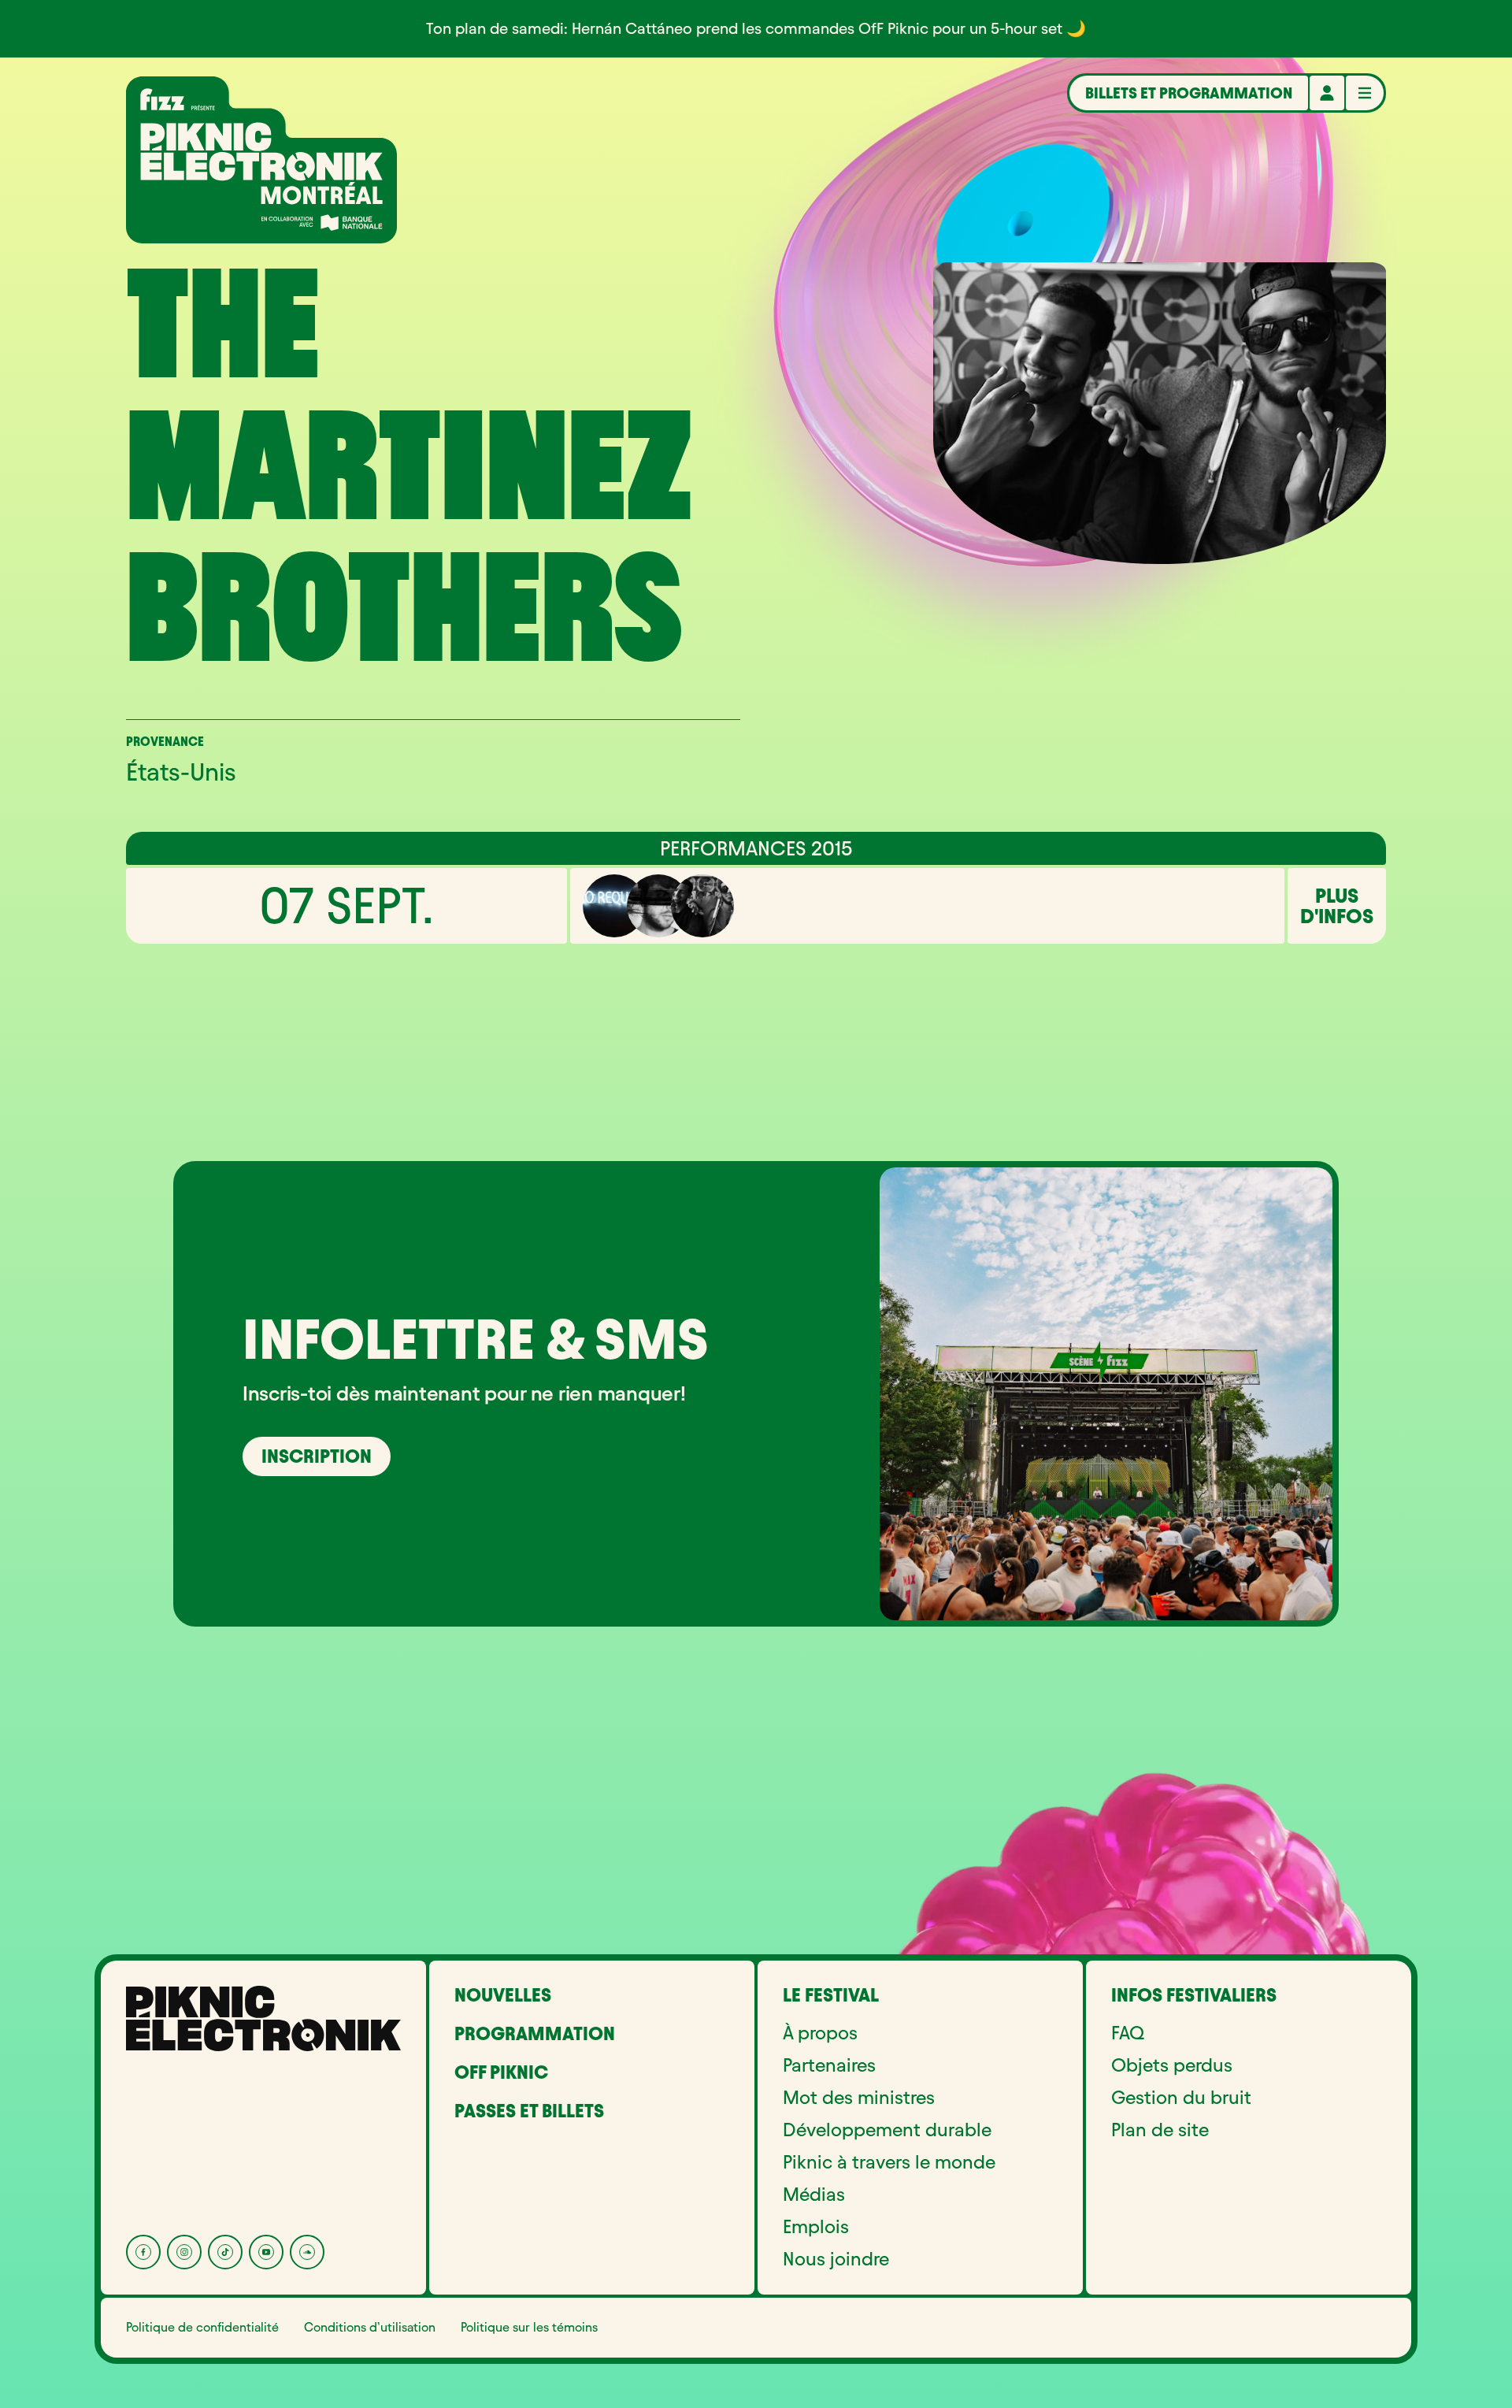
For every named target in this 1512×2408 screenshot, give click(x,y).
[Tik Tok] (225, 2252)
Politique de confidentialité (202, 2327)
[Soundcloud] (307, 2252)
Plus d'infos (1337, 906)
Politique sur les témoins (529, 2327)
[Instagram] (184, 2252)
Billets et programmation (1189, 93)
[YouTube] (266, 2252)
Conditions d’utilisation (370, 2327)
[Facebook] (143, 2252)
